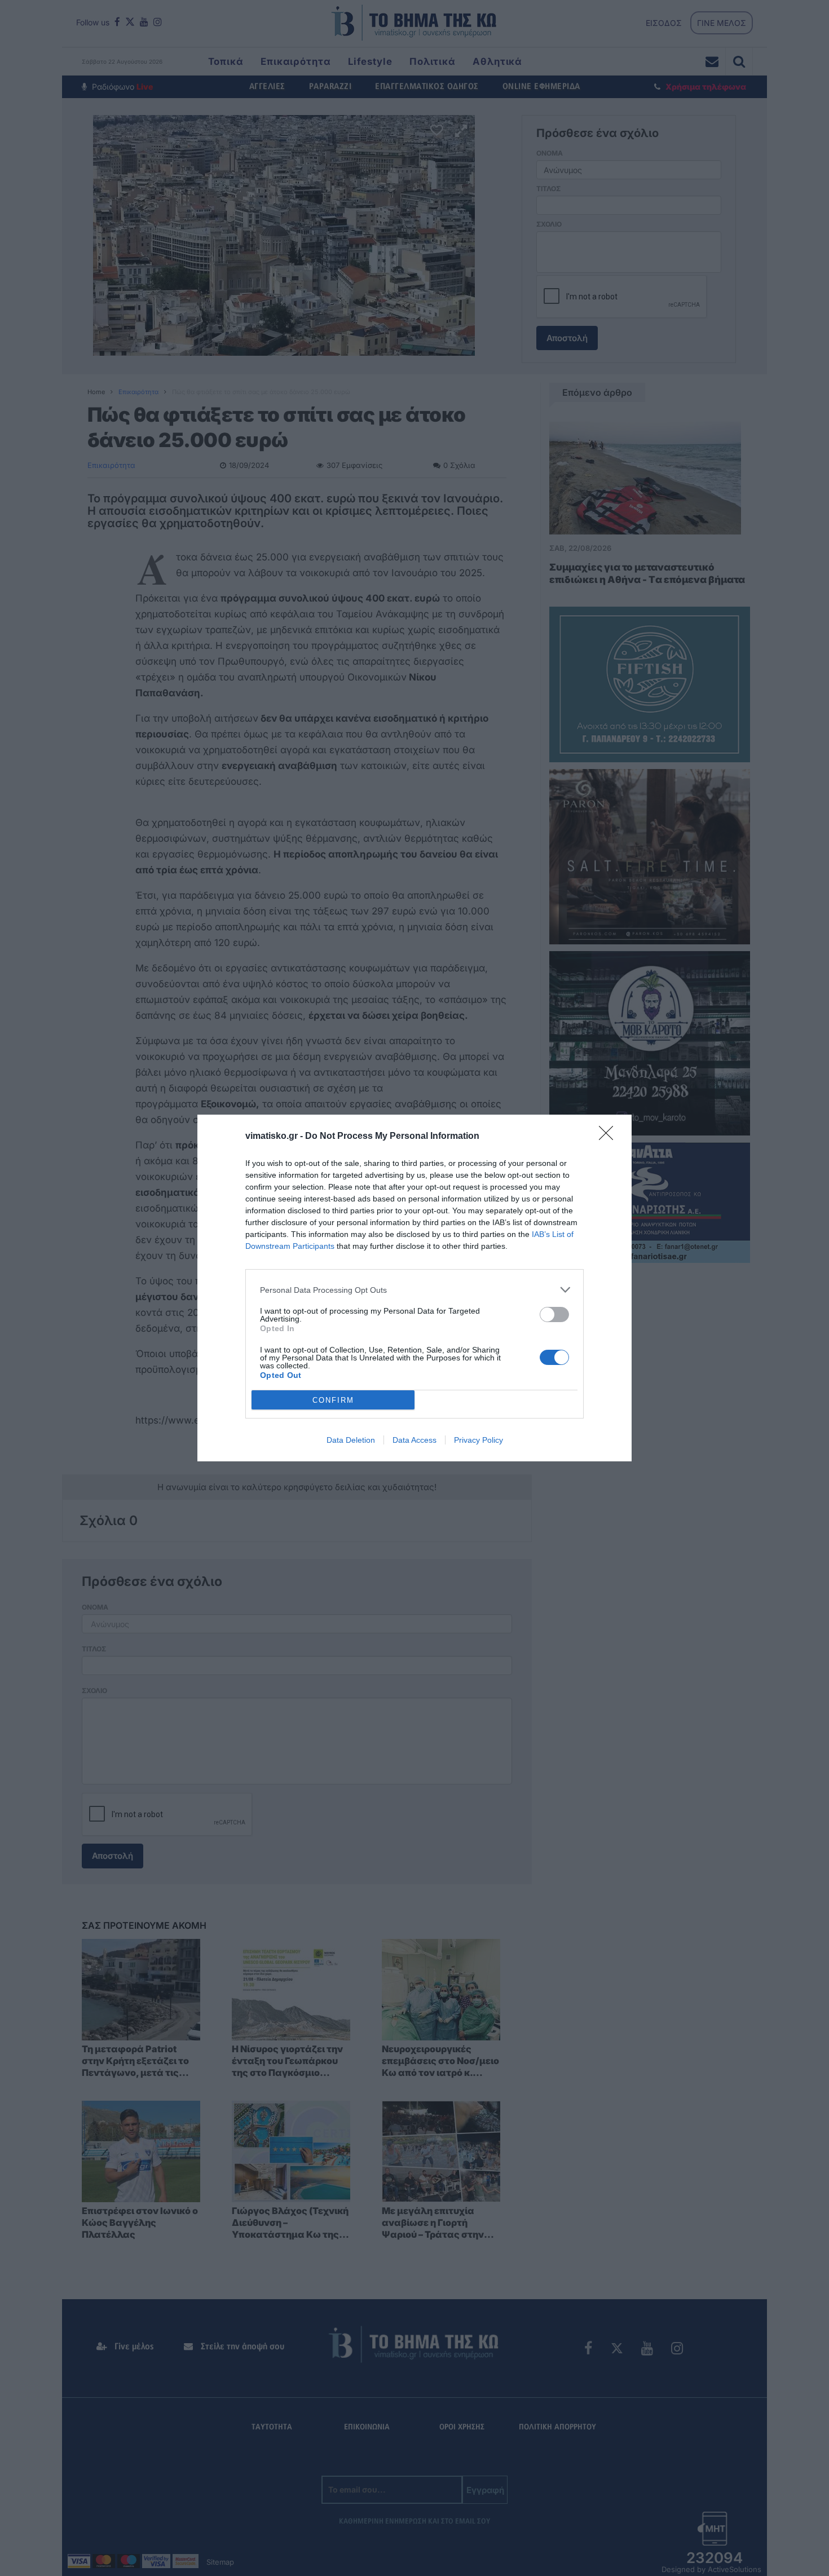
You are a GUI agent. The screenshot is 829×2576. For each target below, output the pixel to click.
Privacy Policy (479, 1440)
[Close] (610, 1137)
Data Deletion (351, 1440)
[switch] (554, 1314)
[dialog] (414, 1288)
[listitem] (414, 1290)
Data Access (414, 1440)
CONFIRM (333, 1400)
